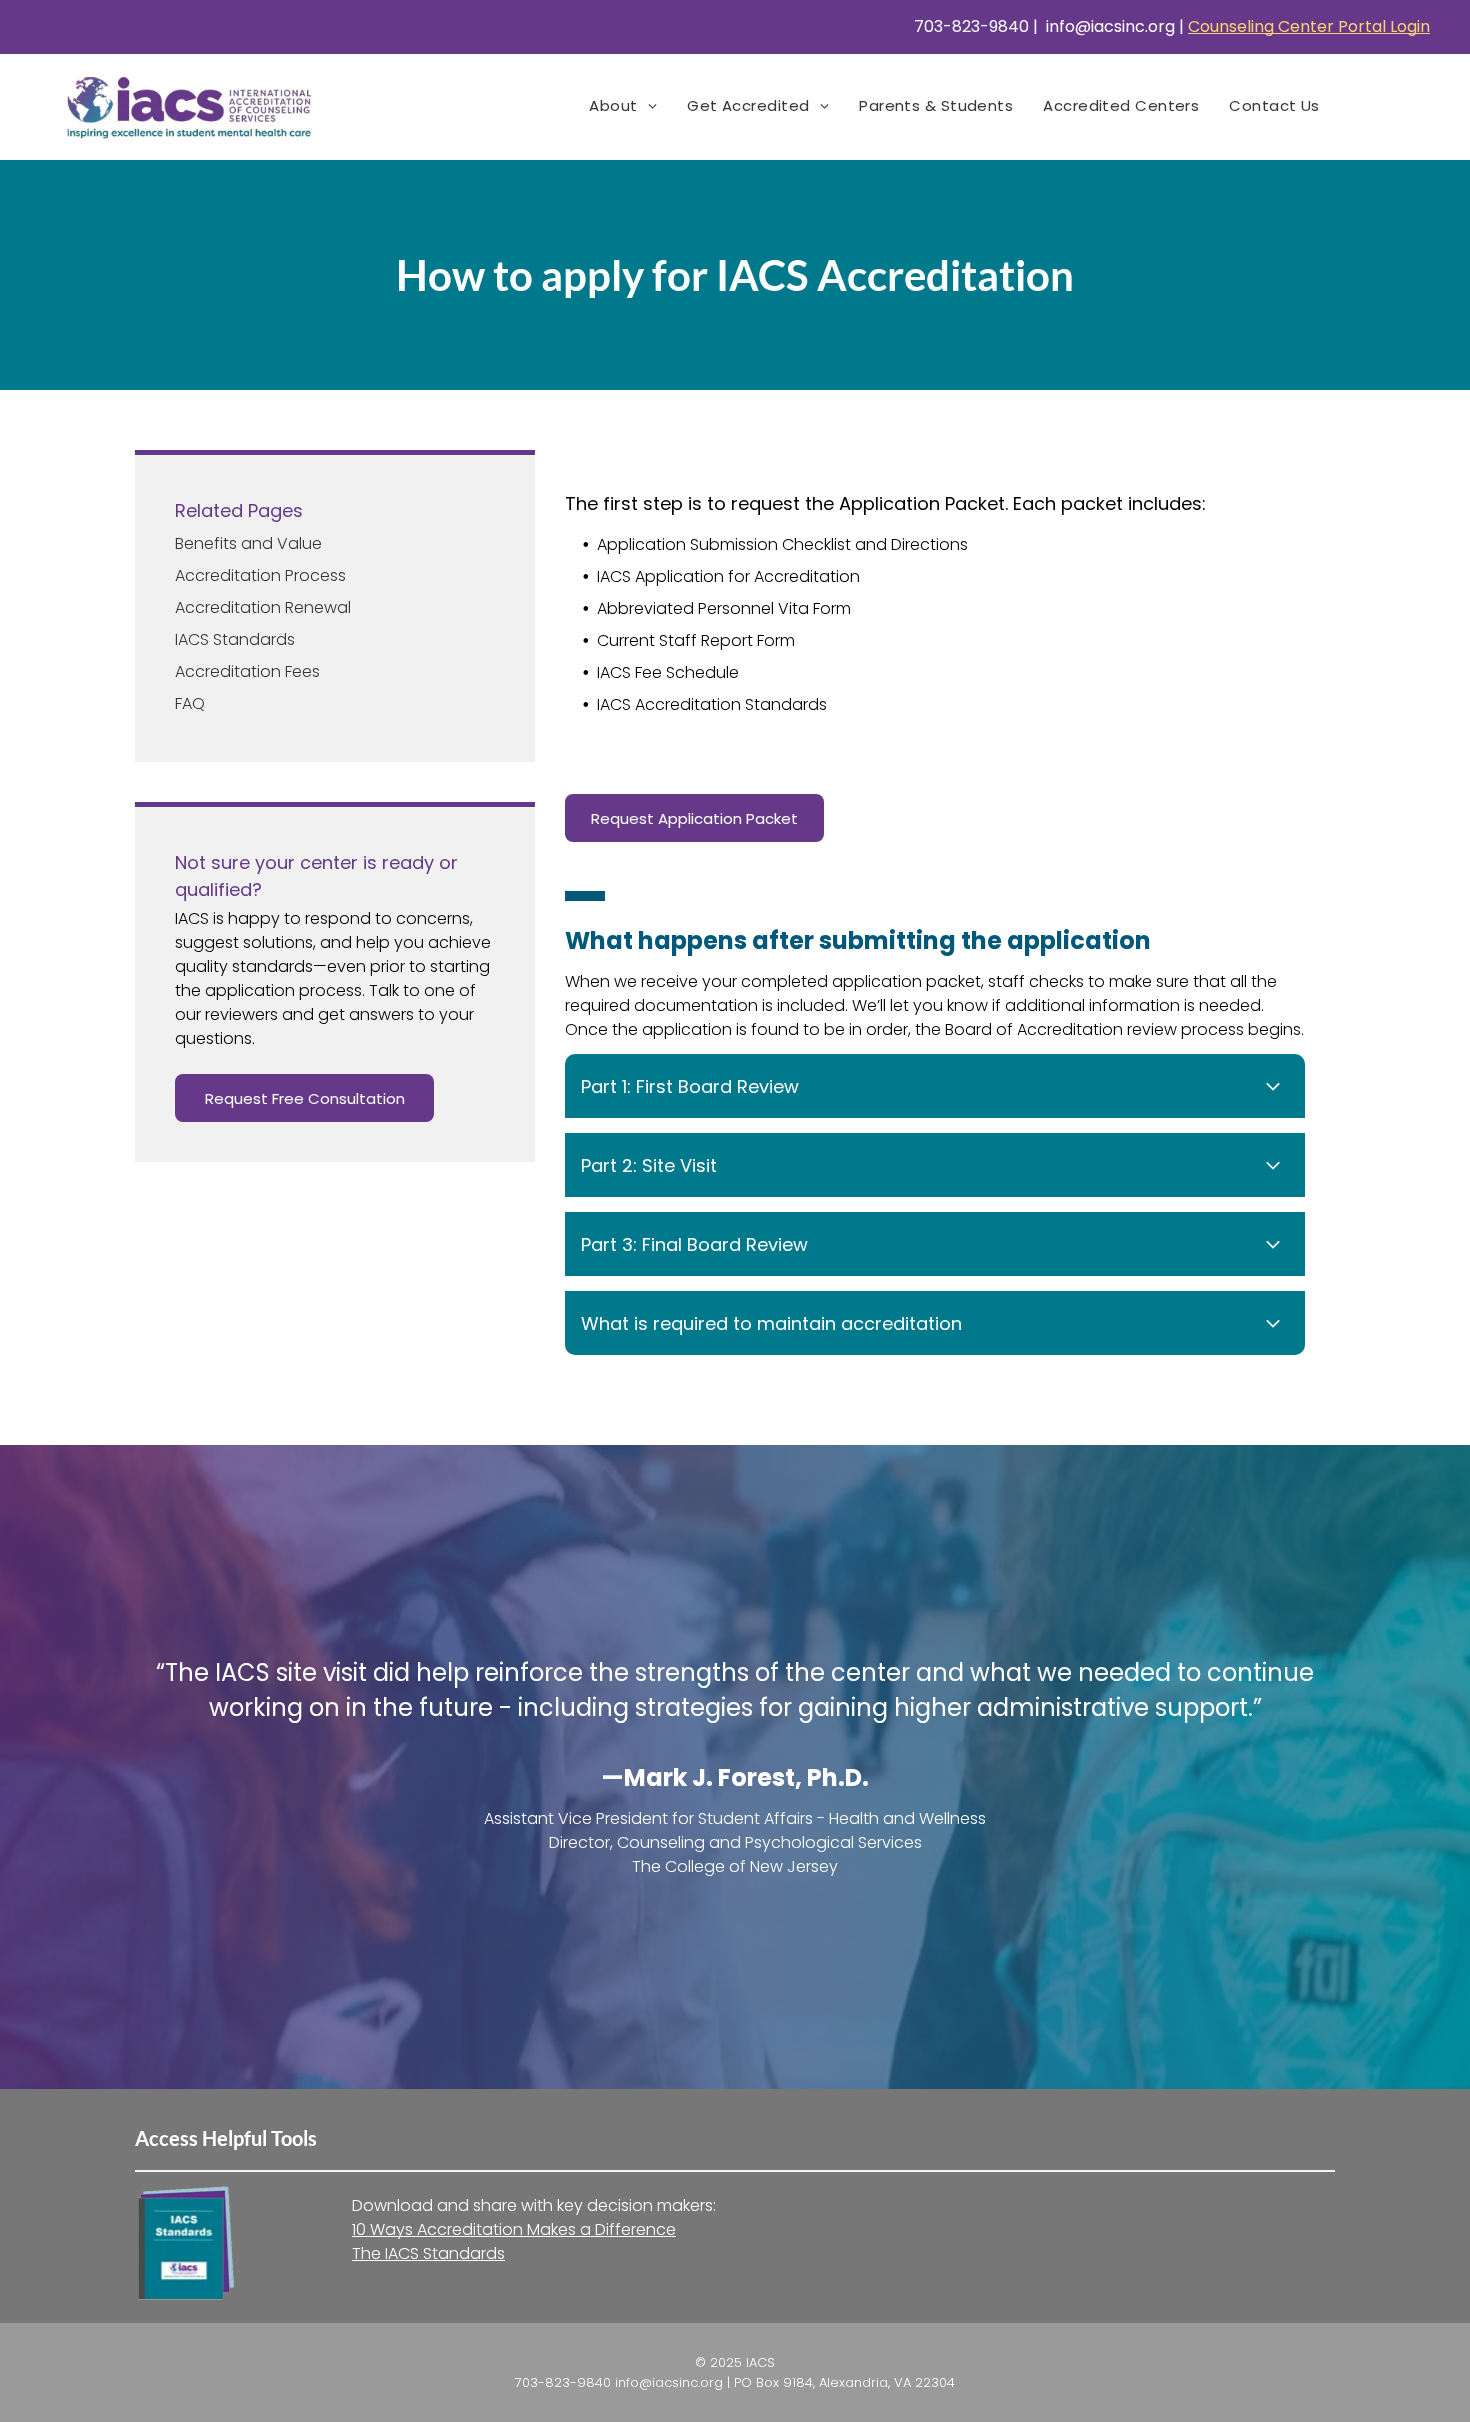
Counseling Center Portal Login (1309, 26)
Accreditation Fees (247, 671)
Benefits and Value (248, 543)
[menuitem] (623, 105)
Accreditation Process (260, 575)
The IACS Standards (428, 2253)
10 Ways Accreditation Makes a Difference (514, 2229)
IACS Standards (235, 639)
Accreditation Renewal (263, 607)
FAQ (190, 703)
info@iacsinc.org (1108, 26)
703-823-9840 (969, 26)
